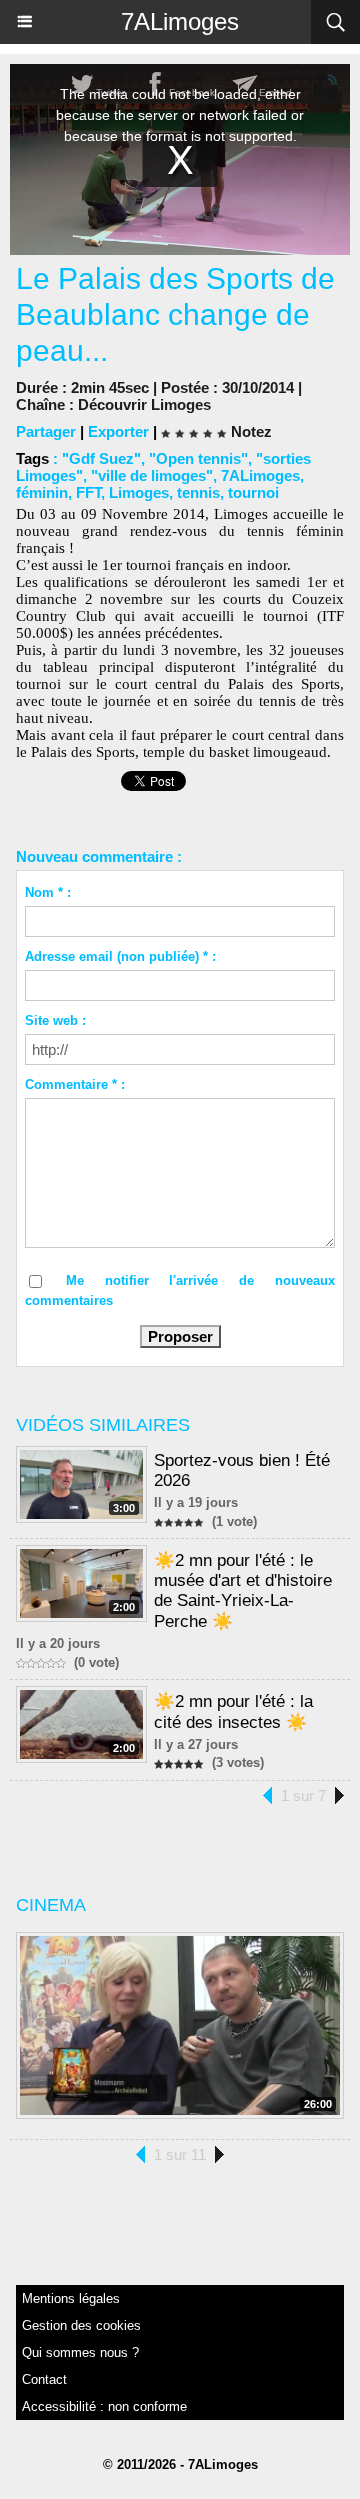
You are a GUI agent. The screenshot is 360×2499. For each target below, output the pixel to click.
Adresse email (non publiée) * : (120, 956)
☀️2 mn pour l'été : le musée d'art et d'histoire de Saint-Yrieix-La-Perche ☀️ (243, 1591)
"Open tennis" (198, 458)
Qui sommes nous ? (80, 2352)
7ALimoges (180, 21)
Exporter (118, 431)
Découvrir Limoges (144, 404)
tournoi (253, 492)
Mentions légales (71, 2298)
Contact (44, 2379)
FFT (88, 492)
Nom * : (48, 892)
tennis (198, 492)
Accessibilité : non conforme (104, 2406)
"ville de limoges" (152, 475)
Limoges (139, 492)
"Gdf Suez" (101, 458)
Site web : (55, 1020)
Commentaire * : (75, 1084)
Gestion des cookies (81, 2325)
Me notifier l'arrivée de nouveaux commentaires (180, 1290)
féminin (42, 492)
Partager (46, 431)
